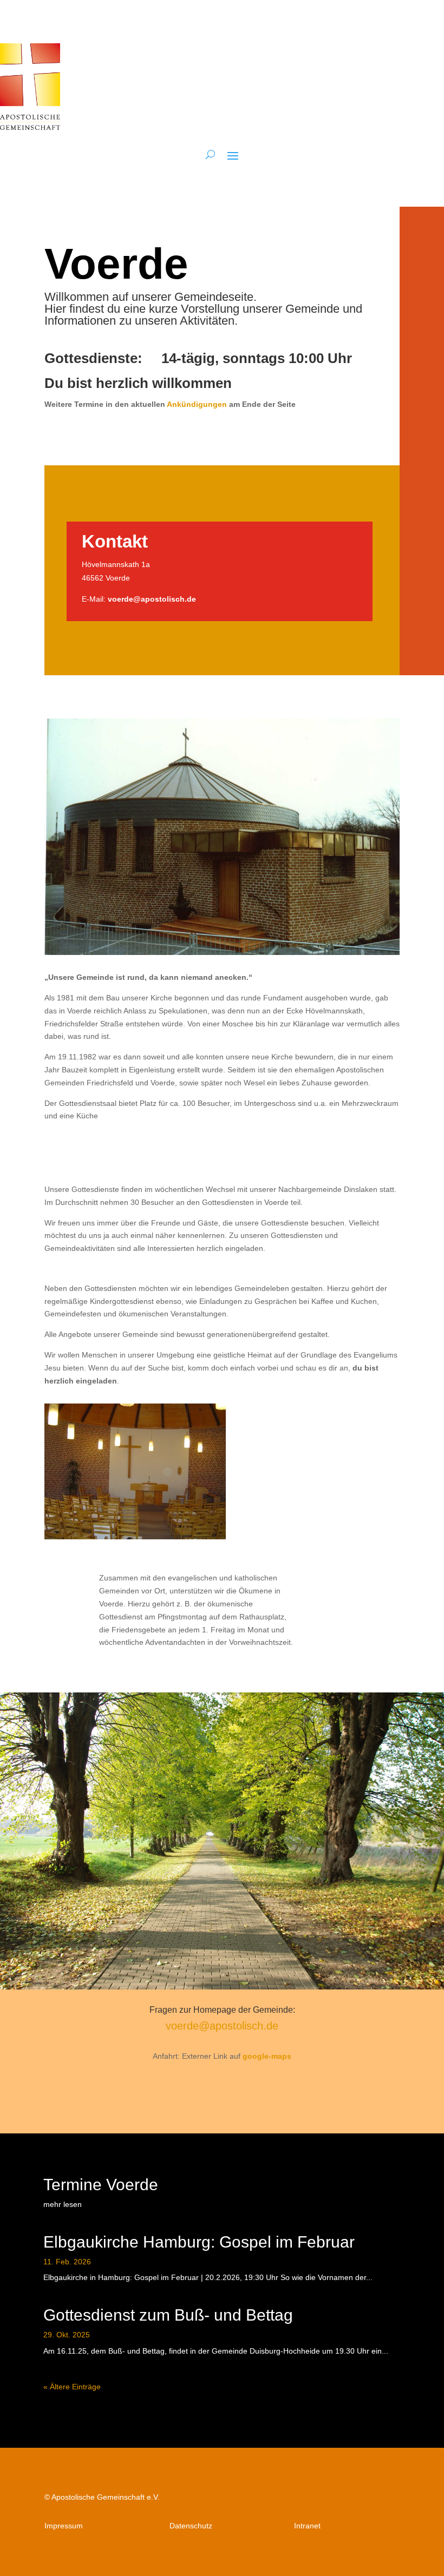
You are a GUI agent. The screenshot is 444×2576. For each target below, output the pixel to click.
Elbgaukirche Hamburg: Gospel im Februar (199, 2242)
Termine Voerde (101, 2185)
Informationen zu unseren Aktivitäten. (141, 321)
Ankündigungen (197, 404)
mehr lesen (63, 2204)
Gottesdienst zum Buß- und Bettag (168, 2315)
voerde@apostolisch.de (152, 599)
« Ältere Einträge (72, 2387)
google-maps (267, 2056)
